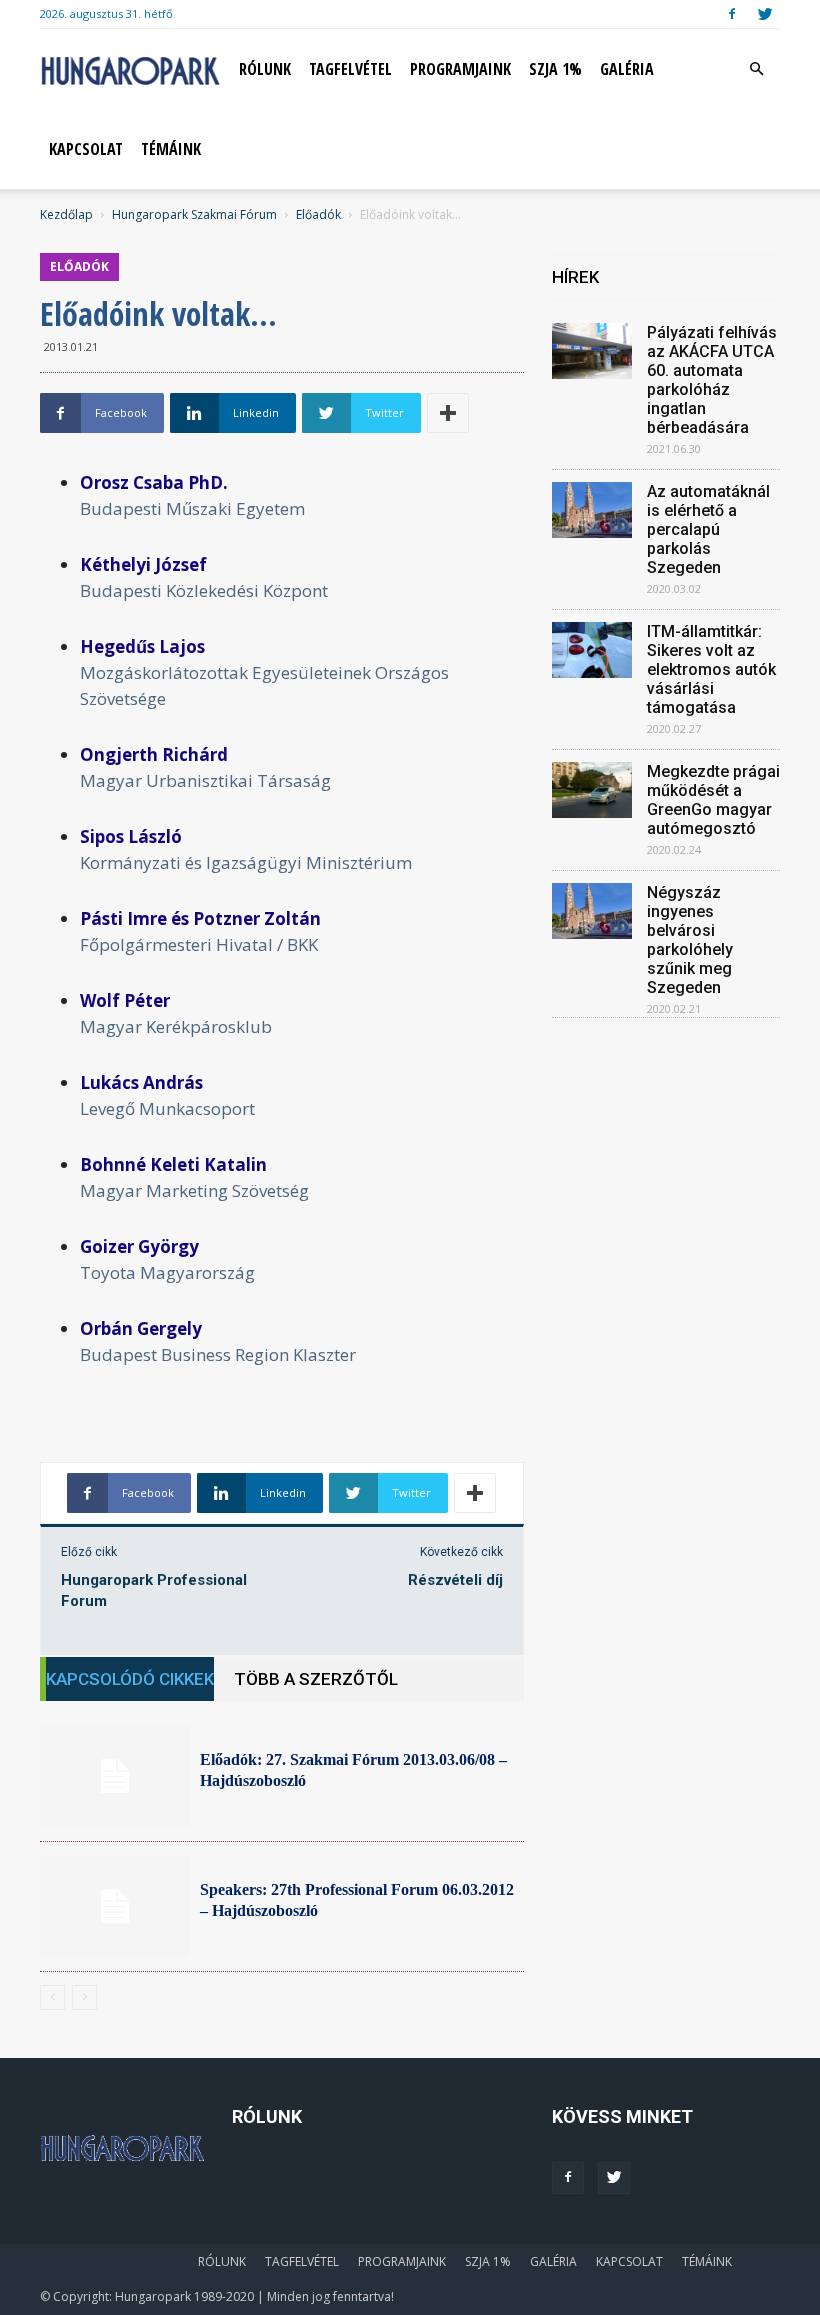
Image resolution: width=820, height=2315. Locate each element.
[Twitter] (765, 14)
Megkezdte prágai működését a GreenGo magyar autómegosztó (713, 800)
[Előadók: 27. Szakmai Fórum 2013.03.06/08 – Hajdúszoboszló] (115, 1776)
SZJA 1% (555, 69)
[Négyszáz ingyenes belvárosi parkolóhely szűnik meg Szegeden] (592, 911)
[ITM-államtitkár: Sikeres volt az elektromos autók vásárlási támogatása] (592, 650)
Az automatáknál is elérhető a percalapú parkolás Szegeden (708, 529)
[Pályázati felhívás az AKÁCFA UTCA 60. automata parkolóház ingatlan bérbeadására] (592, 351)
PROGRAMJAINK (460, 69)
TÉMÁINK (171, 149)
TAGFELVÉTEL (350, 69)
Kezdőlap (66, 214)
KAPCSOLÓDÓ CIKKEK (130, 1679)
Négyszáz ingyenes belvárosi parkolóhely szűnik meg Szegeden (690, 940)
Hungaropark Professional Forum (154, 1590)
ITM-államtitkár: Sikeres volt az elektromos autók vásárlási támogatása (711, 669)
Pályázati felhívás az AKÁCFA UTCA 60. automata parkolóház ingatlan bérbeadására (712, 380)
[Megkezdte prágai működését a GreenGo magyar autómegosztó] (592, 790)
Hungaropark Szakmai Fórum (194, 214)
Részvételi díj (455, 1580)
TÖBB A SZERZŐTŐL (316, 1679)
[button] (756, 69)
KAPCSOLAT (86, 149)
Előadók (318, 214)
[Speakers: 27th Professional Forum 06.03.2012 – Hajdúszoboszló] (115, 1906)
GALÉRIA (627, 69)
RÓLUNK (265, 69)
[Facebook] (732, 14)
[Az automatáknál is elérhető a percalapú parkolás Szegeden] (592, 510)
